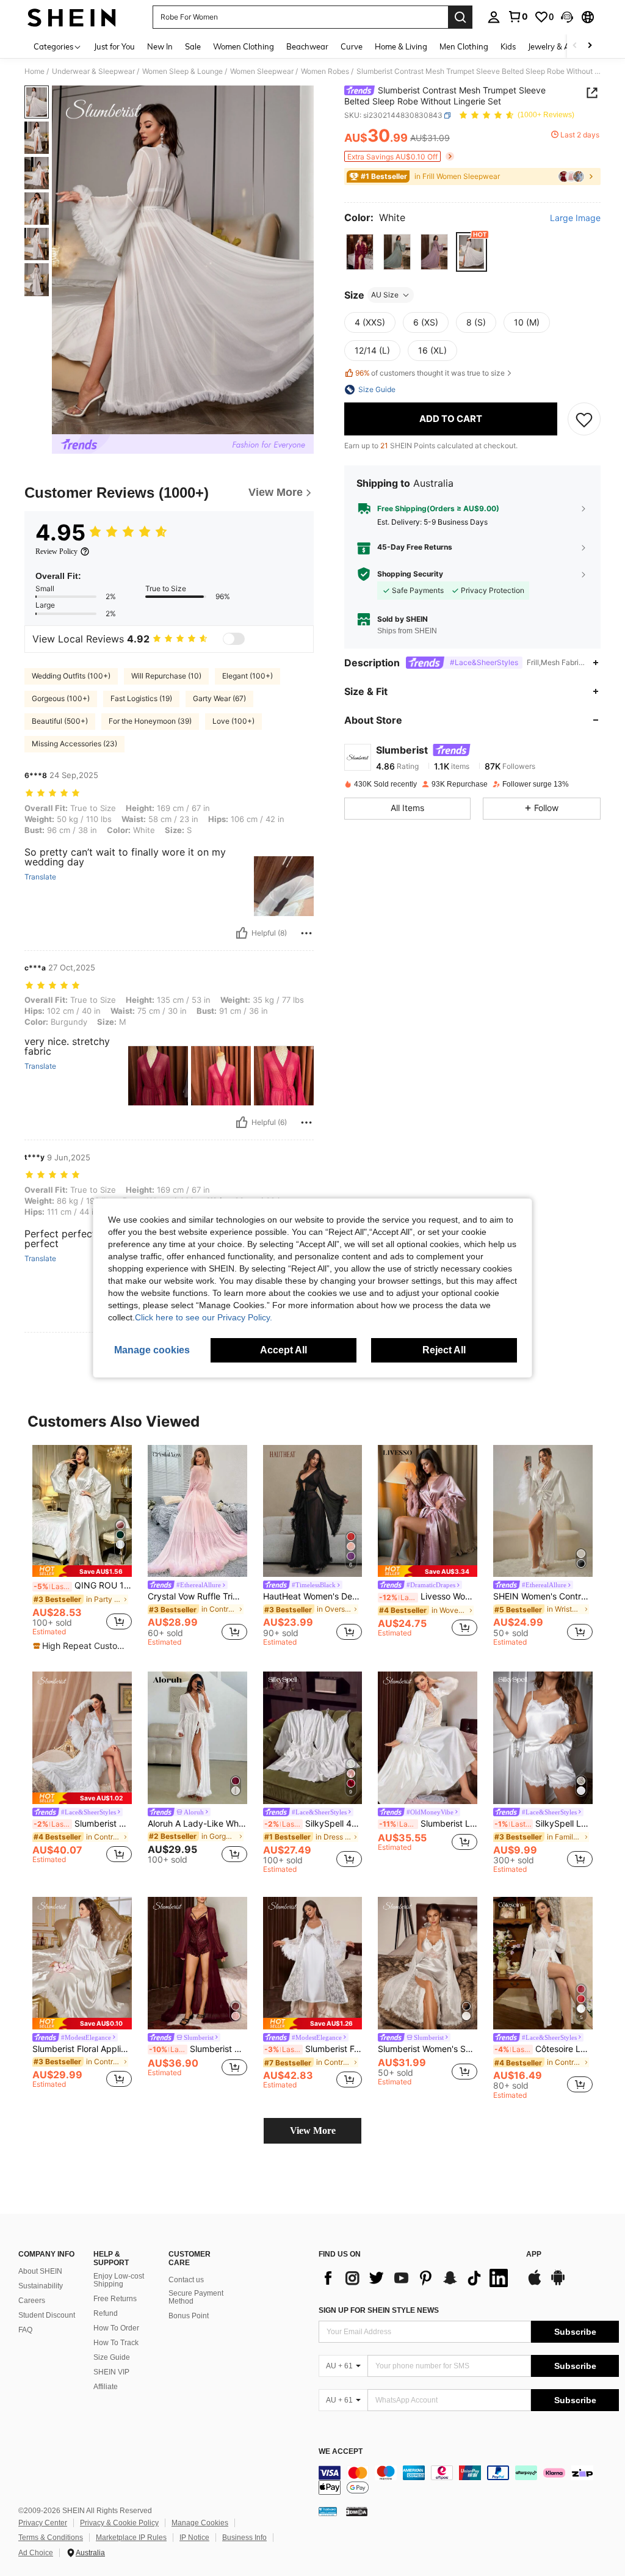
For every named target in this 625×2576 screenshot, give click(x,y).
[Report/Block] (306, 933)
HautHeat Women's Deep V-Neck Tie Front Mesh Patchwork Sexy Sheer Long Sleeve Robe (313, 1596)
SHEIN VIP (111, 2372)
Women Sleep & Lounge (182, 71)
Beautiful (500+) (60, 721)
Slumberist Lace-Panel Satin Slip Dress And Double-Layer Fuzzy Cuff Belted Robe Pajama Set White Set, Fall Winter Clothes (428, 1824)
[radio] (360, 252)
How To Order (116, 2328)
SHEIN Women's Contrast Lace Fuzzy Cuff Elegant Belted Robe (543, 1596)
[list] (416, 2278)
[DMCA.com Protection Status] (357, 2511)
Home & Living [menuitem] (401, 46)
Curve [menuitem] (352, 46)
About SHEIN (40, 2271)
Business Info (244, 2538)
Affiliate (106, 2387)
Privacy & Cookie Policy (119, 2523)
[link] (518, 16)
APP (534, 2254)
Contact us (186, 2280)
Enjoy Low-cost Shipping (119, 2280)
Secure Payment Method (196, 2298)
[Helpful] (242, 933)
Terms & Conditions (51, 2538)
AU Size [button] (385, 295)
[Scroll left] (575, 46)
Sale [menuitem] (193, 46)
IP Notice (194, 2538)
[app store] (535, 2283)
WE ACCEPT (341, 2452)
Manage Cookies (200, 2523)
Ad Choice (36, 2553)
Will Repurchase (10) (166, 676)
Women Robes (325, 71)
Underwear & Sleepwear (93, 71)
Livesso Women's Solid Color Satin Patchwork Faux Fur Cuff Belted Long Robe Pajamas (428, 1596)
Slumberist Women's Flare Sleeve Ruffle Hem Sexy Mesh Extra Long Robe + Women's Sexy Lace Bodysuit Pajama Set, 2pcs (198, 2049)
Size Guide (112, 2357)
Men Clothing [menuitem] (464, 46)
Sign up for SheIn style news (379, 2310)
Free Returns (115, 2299)
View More (313, 2130)
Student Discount (47, 2315)
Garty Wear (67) (219, 698)
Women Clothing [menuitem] (244, 46)
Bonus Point (189, 2316)
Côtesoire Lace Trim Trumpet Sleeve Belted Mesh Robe (544, 2049)
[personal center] (494, 17)
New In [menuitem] (160, 46)
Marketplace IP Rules (131, 2538)
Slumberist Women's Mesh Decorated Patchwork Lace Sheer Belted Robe (83, 1824)
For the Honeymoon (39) (150, 721)
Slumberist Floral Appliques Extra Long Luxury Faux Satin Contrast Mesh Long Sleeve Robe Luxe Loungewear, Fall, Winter (82, 2049)
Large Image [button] (575, 218)
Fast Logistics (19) (141, 698)
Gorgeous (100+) (61, 698)
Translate (40, 877)
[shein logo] (72, 17)
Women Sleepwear (262, 71)
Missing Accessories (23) (74, 744)
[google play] (558, 2283)
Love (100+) (233, 721)
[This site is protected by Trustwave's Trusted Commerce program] (328, 2511)
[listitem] (82, 1548)
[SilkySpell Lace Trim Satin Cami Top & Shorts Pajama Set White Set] (543, 1738)
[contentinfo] (469, 2480)
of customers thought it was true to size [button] (430, 373)
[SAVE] (584, 419)
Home (34, 71)
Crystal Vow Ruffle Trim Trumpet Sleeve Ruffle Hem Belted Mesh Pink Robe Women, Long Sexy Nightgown (197, 1596)
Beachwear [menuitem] (307, 46)
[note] (82, 1571)
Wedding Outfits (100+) (71, 676)
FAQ (25, 2330)
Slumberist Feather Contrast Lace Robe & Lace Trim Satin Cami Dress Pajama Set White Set (313, 2049)
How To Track (116, 2343)
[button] (567, 17)
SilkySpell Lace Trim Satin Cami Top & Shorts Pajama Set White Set (544, 1824)
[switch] (234, 639)
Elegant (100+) (247, 676)
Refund (106, 2313)
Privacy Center (43, 2523)
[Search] (460, 17)
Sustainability (41, 2286)
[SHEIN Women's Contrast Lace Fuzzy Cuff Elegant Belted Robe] (543, 1511)
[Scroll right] (590, 46)
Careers (32, 2301)
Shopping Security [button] (410, 574)
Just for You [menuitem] (114, 46)
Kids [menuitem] (508, 46)
